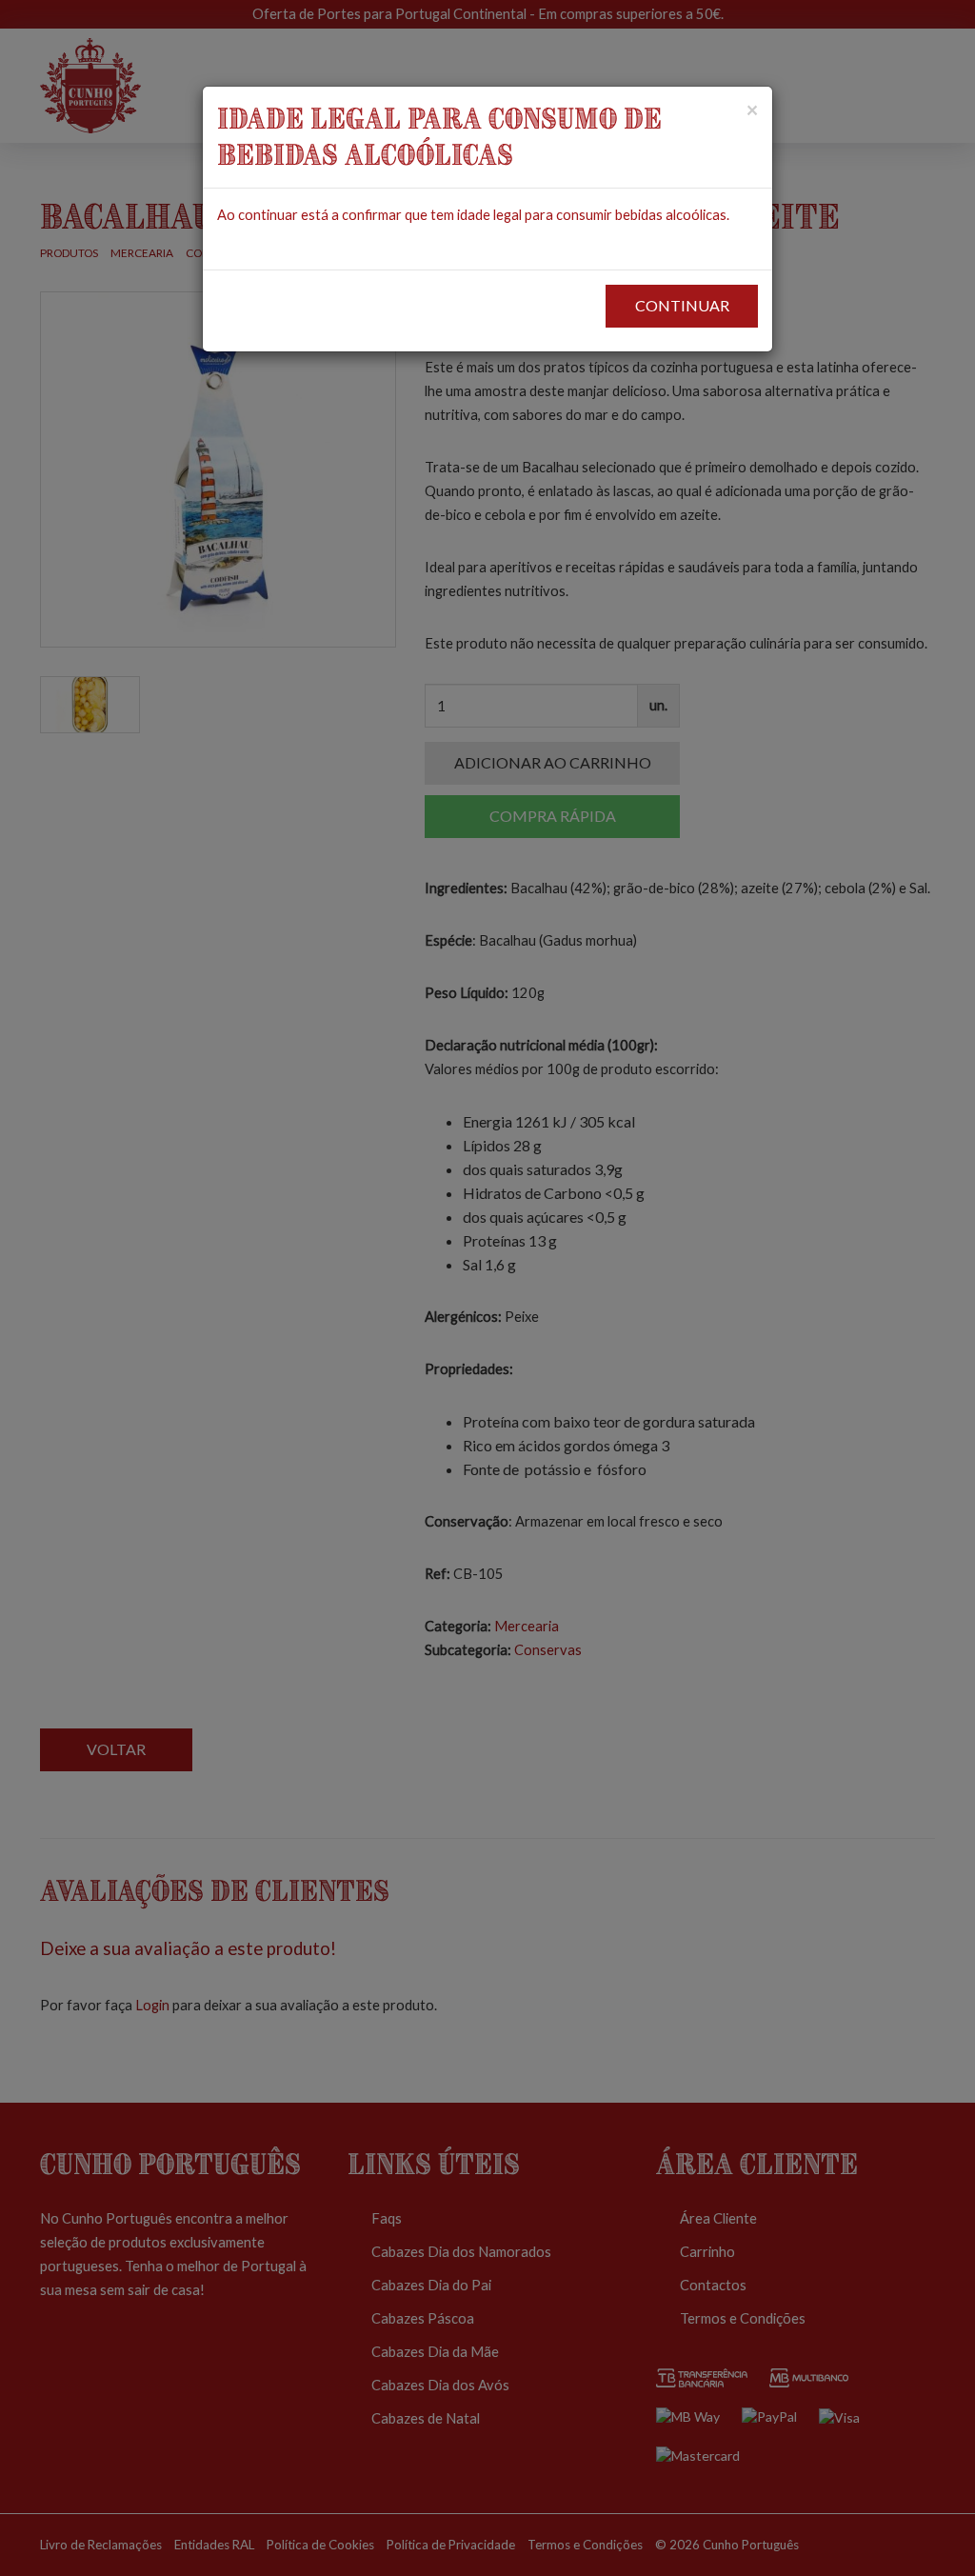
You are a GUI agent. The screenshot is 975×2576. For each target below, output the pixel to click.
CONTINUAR (682, 305)
